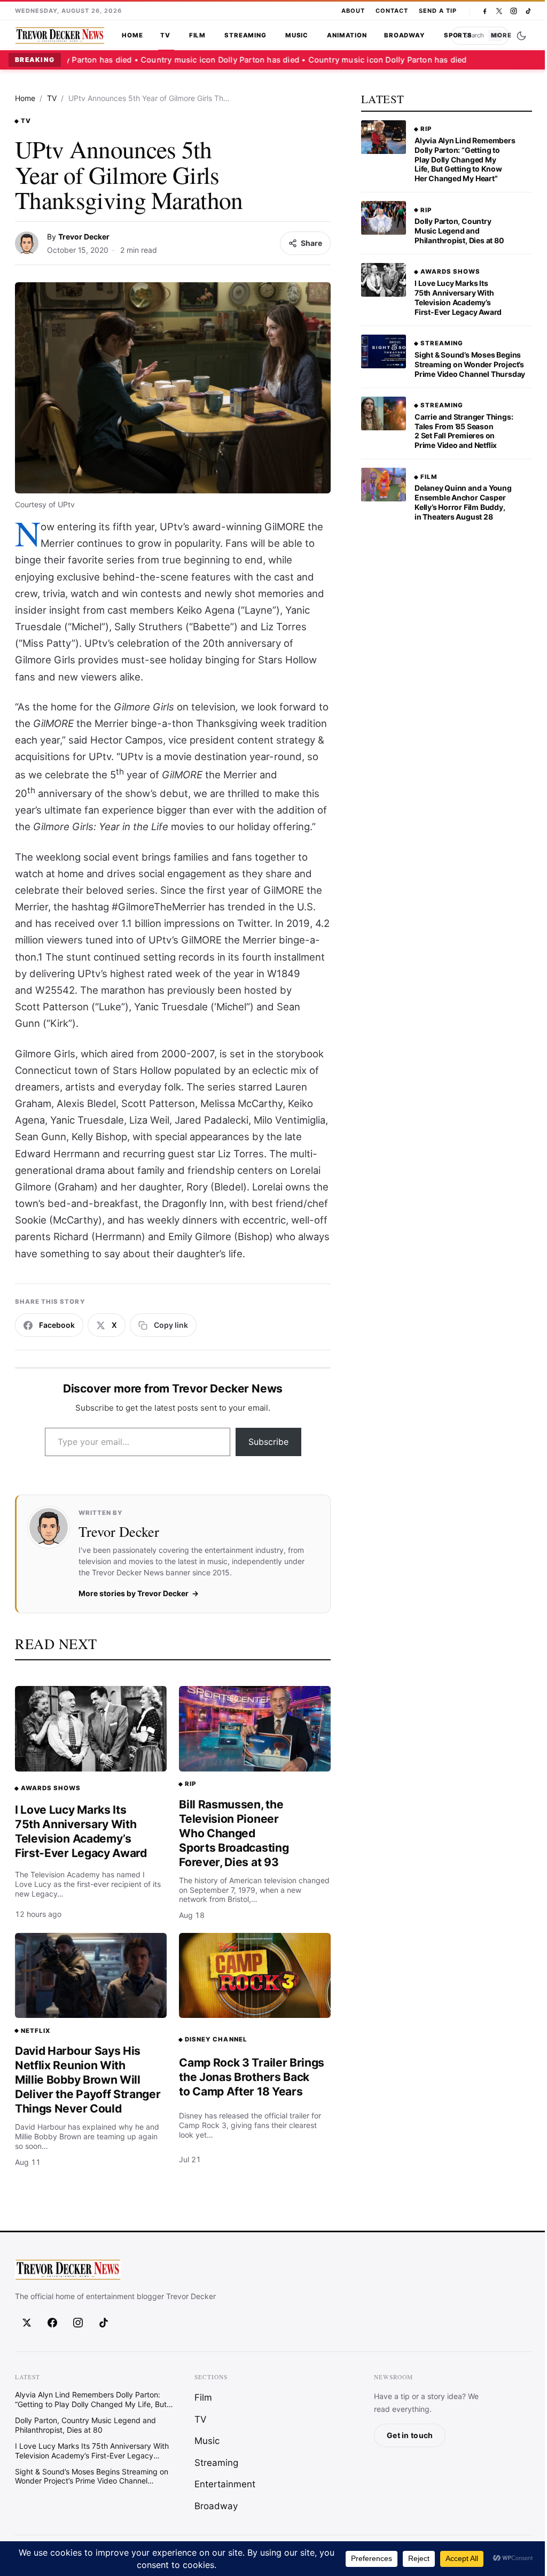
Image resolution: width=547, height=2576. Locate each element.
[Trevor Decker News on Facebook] (485, 11)
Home (132, 35)
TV (165, 35)
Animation (347, 35)
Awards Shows (51, 1788)
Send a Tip (438, 11)
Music (297, 35)
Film (197, 35)
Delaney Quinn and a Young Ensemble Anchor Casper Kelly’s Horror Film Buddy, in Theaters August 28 (463, 502)
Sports (458, 35)
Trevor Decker (84, 237)
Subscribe (268, 1442)
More (501, 35)
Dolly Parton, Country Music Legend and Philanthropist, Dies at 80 (459, 231)
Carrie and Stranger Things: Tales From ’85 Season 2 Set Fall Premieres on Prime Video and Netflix (464, 431)
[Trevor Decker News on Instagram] (514, 11)
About (353, 11)
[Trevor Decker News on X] (499, 11)
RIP (190, 1784)
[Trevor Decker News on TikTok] (528, 11)
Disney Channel (216, 2039)
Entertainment (225, 2484)
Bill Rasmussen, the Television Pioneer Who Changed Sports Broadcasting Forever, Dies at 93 (234, 1833)
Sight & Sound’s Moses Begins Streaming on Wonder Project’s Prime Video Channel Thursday (470, 364)
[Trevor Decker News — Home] (60, 36)
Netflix (36, 2031)
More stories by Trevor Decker (134, 1593)
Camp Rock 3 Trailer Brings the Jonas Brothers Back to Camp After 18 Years (252, 2077)
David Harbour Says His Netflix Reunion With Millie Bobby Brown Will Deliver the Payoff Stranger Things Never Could (88, 2080)
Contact (392, 11)
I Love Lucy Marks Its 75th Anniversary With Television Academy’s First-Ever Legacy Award (81, 1831)
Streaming (245, 35)
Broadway (405, 35)
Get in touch (410, 2436)
